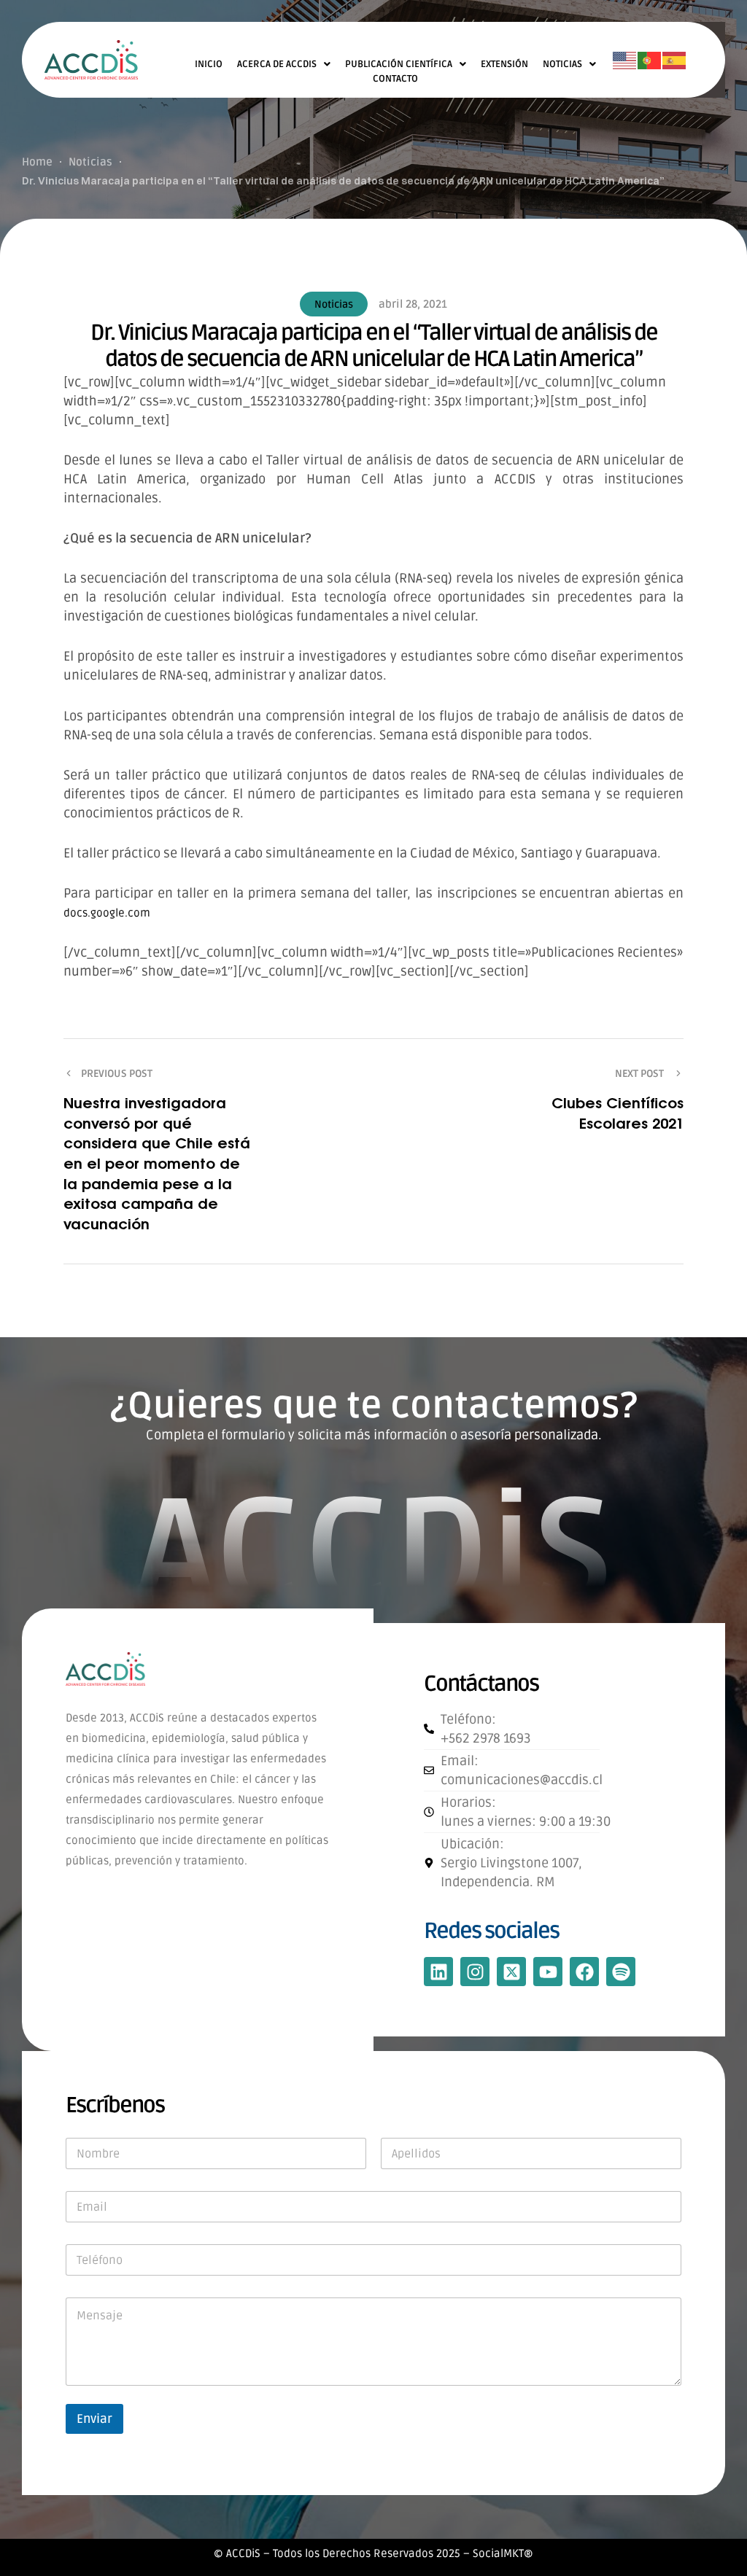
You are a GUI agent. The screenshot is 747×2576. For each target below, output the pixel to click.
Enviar (94, 2419)
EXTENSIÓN (504, 64)
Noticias (334, 304)
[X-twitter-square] (511, 1972)
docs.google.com (107, 913)
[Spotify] (621, 1972)
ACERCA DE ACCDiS (277, 64)
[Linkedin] (438, 1972)
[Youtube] (548, 1972)
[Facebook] (584, 1972)
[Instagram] (475, 1972)
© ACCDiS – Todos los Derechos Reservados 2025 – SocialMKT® (373, 2553)
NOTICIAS (562, 64)
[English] (625, 61)
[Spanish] (675, 61)
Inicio (209, 64)
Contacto (395, 79)
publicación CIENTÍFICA (399, 64)
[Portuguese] (650, 61)
